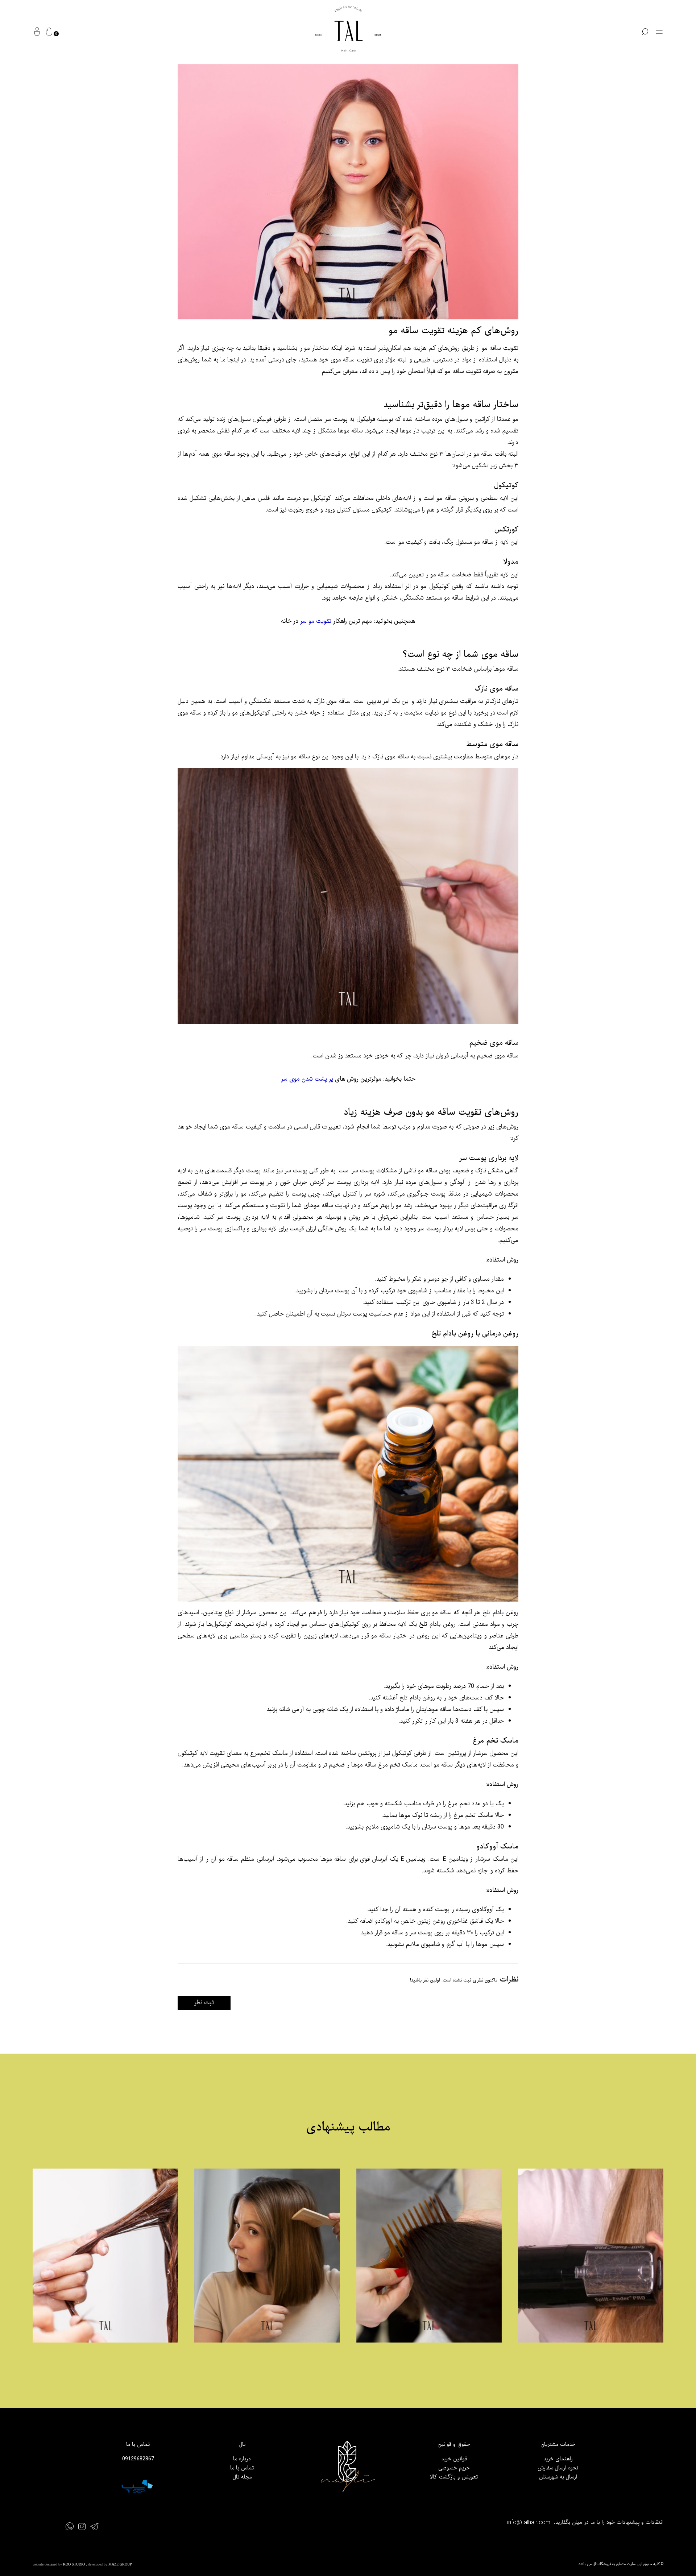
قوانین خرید (454, 2459)
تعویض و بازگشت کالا (454, 2477)
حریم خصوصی (454, 2468)
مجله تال (242, 2477)
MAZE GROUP (120, 2564)
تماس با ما (242, 2468)
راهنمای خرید (558, 2459)
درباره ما (242, 2459)
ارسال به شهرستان (558, 2477)
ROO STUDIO (74, 2564)
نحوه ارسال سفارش (558, 2468)
